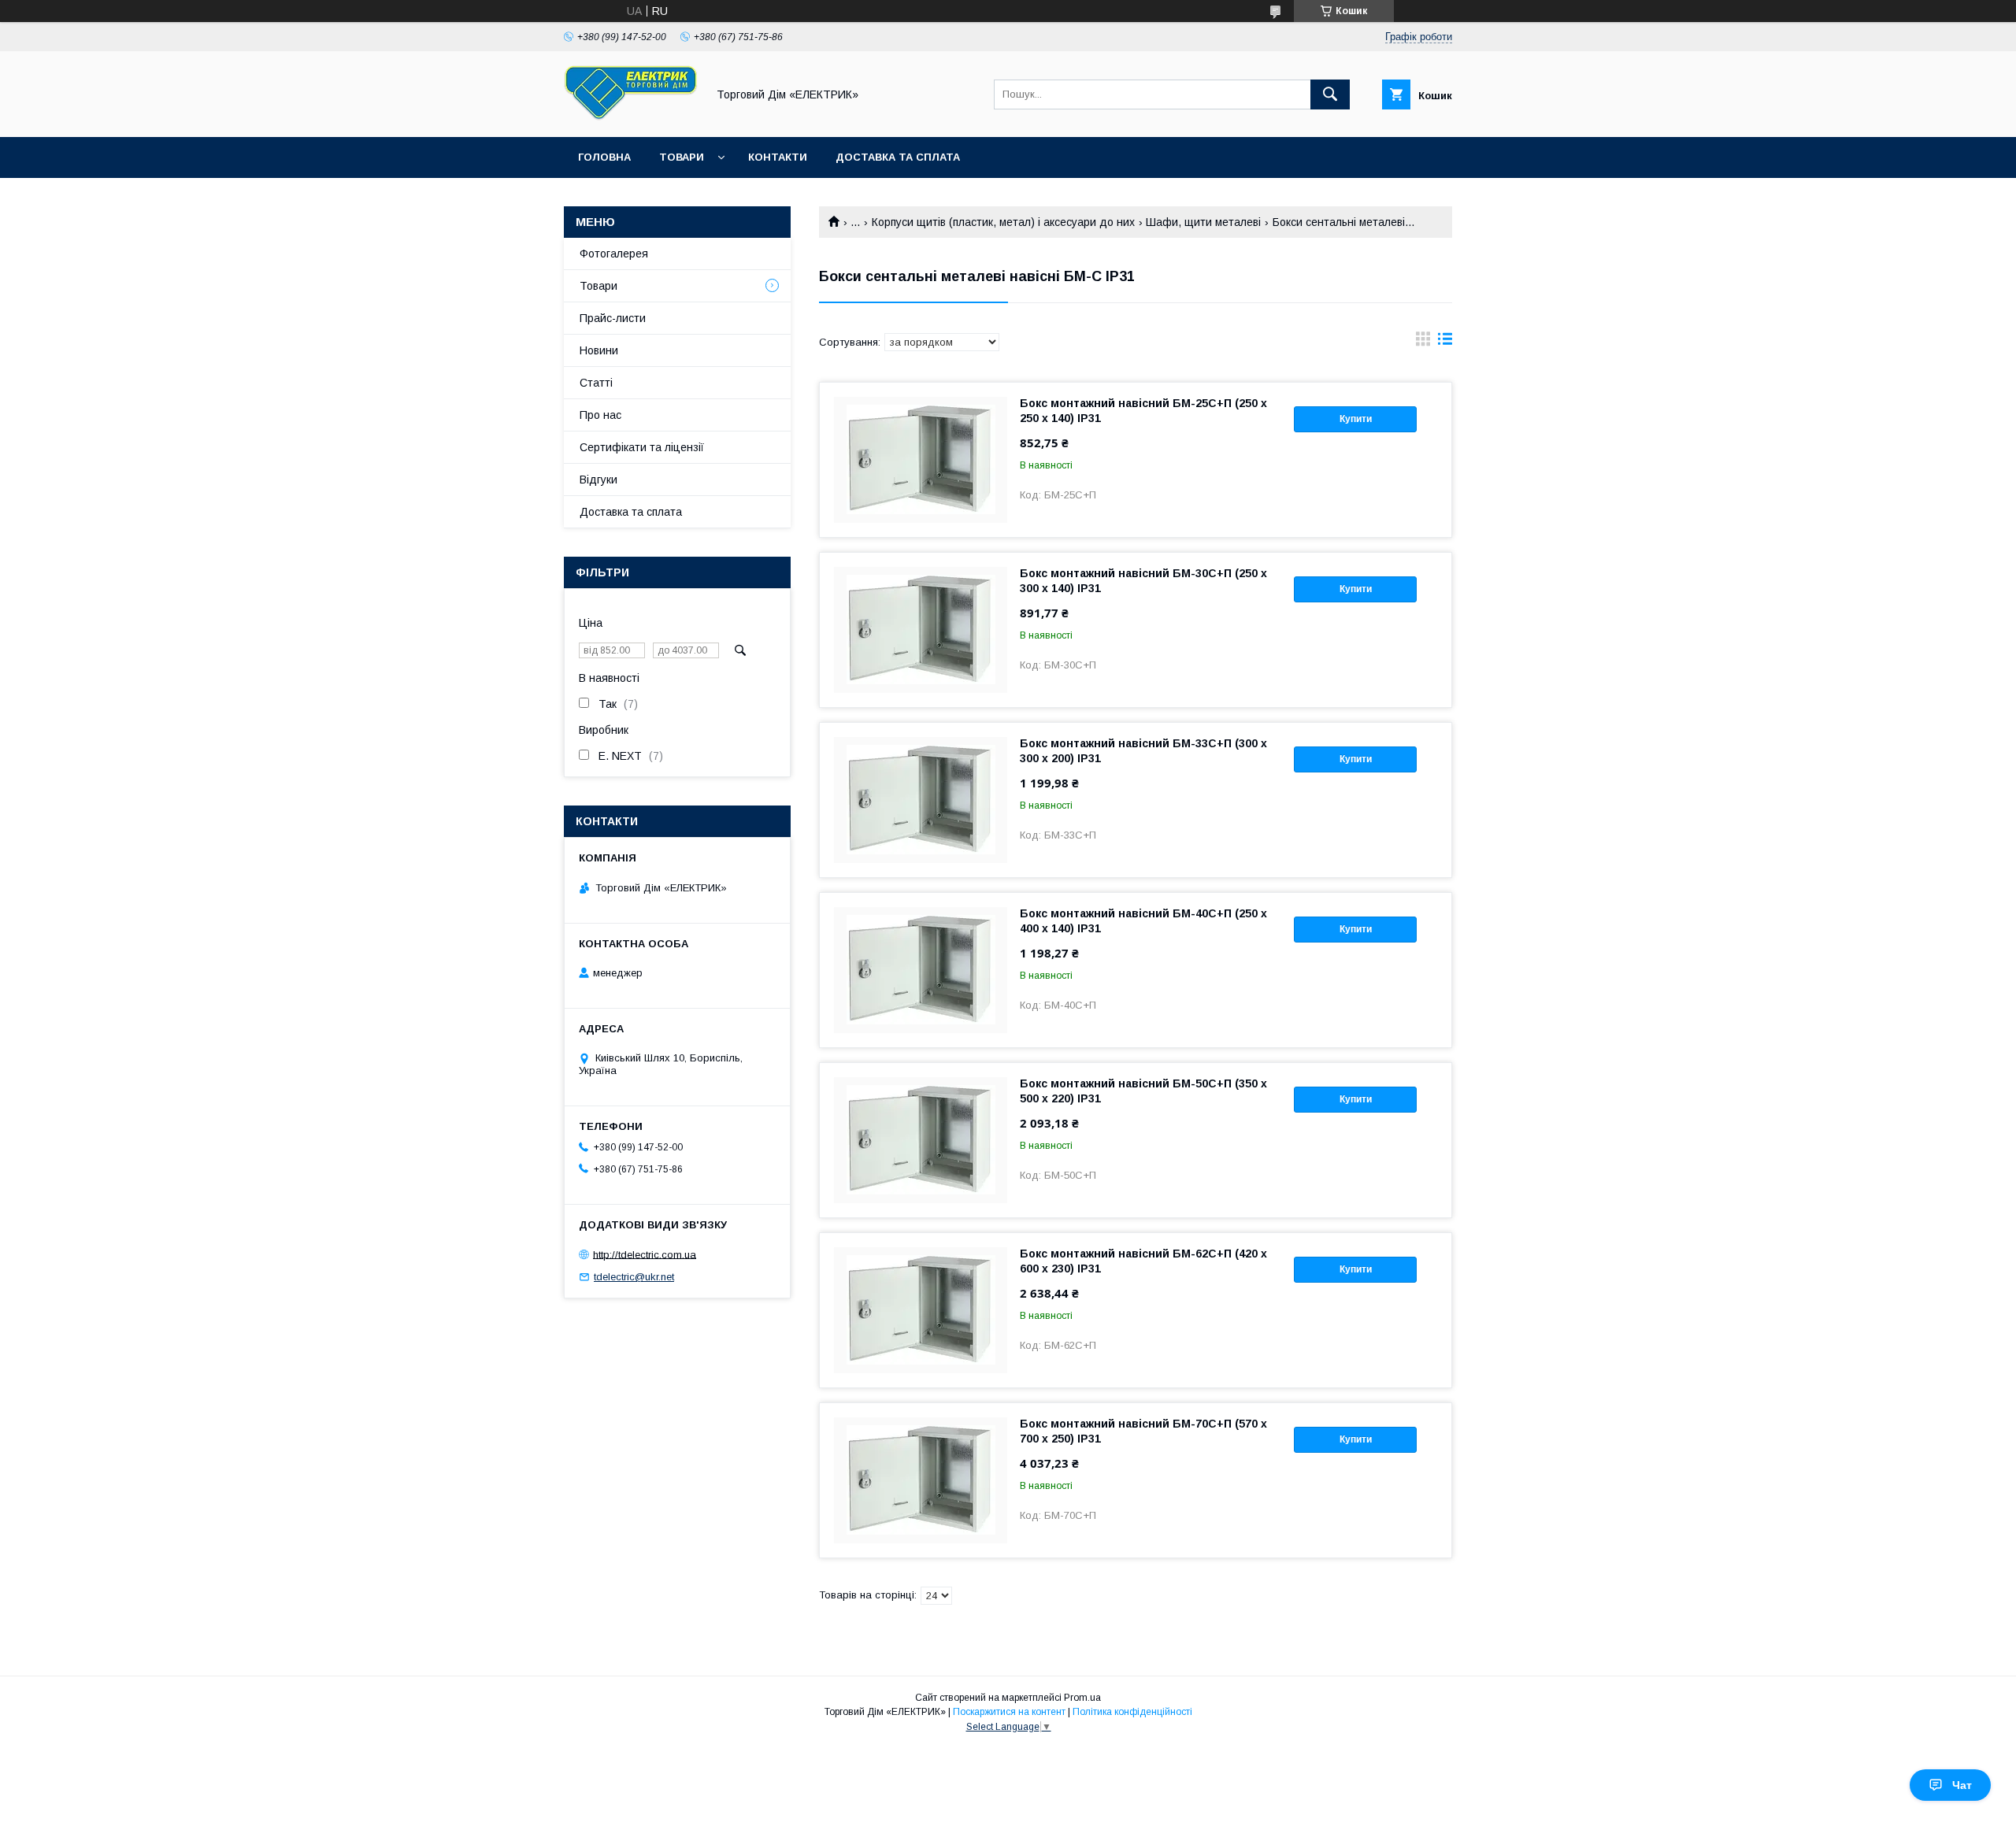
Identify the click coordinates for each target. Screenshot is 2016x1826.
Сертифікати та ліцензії (642, 447)
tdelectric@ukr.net (634, 1277)
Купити (1356, 419)
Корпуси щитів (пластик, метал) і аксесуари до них (1003, 222)
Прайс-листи (613, 318)
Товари (682, 157)
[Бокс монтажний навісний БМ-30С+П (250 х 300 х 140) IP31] (921, 630)
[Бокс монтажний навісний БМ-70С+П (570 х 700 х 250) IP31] (921, 1480)
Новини (599, 350)
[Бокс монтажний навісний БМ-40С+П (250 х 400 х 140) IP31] (921, 970)
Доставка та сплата (898, 157)
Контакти (778, 157)
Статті (596, 383)
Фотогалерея (614, 254)
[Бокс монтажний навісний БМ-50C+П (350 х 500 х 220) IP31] (921, 1140)
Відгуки (598, 480)
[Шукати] (1330, 94)
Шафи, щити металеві (1203, 222)
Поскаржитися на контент (1009, 1712)
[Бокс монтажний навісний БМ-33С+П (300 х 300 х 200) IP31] (921, 800)
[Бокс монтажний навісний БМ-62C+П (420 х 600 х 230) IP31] (921, 1310)
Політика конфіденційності (1132, 1712)
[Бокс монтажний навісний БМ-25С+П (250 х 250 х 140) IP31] (921, 460)
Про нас (600, 415)
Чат (1962, 1785)
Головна (604, 157)
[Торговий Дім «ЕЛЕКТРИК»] (631, 117)
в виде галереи (1423, 343)
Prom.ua (1082, 1698)
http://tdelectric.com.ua (645, 1254)
